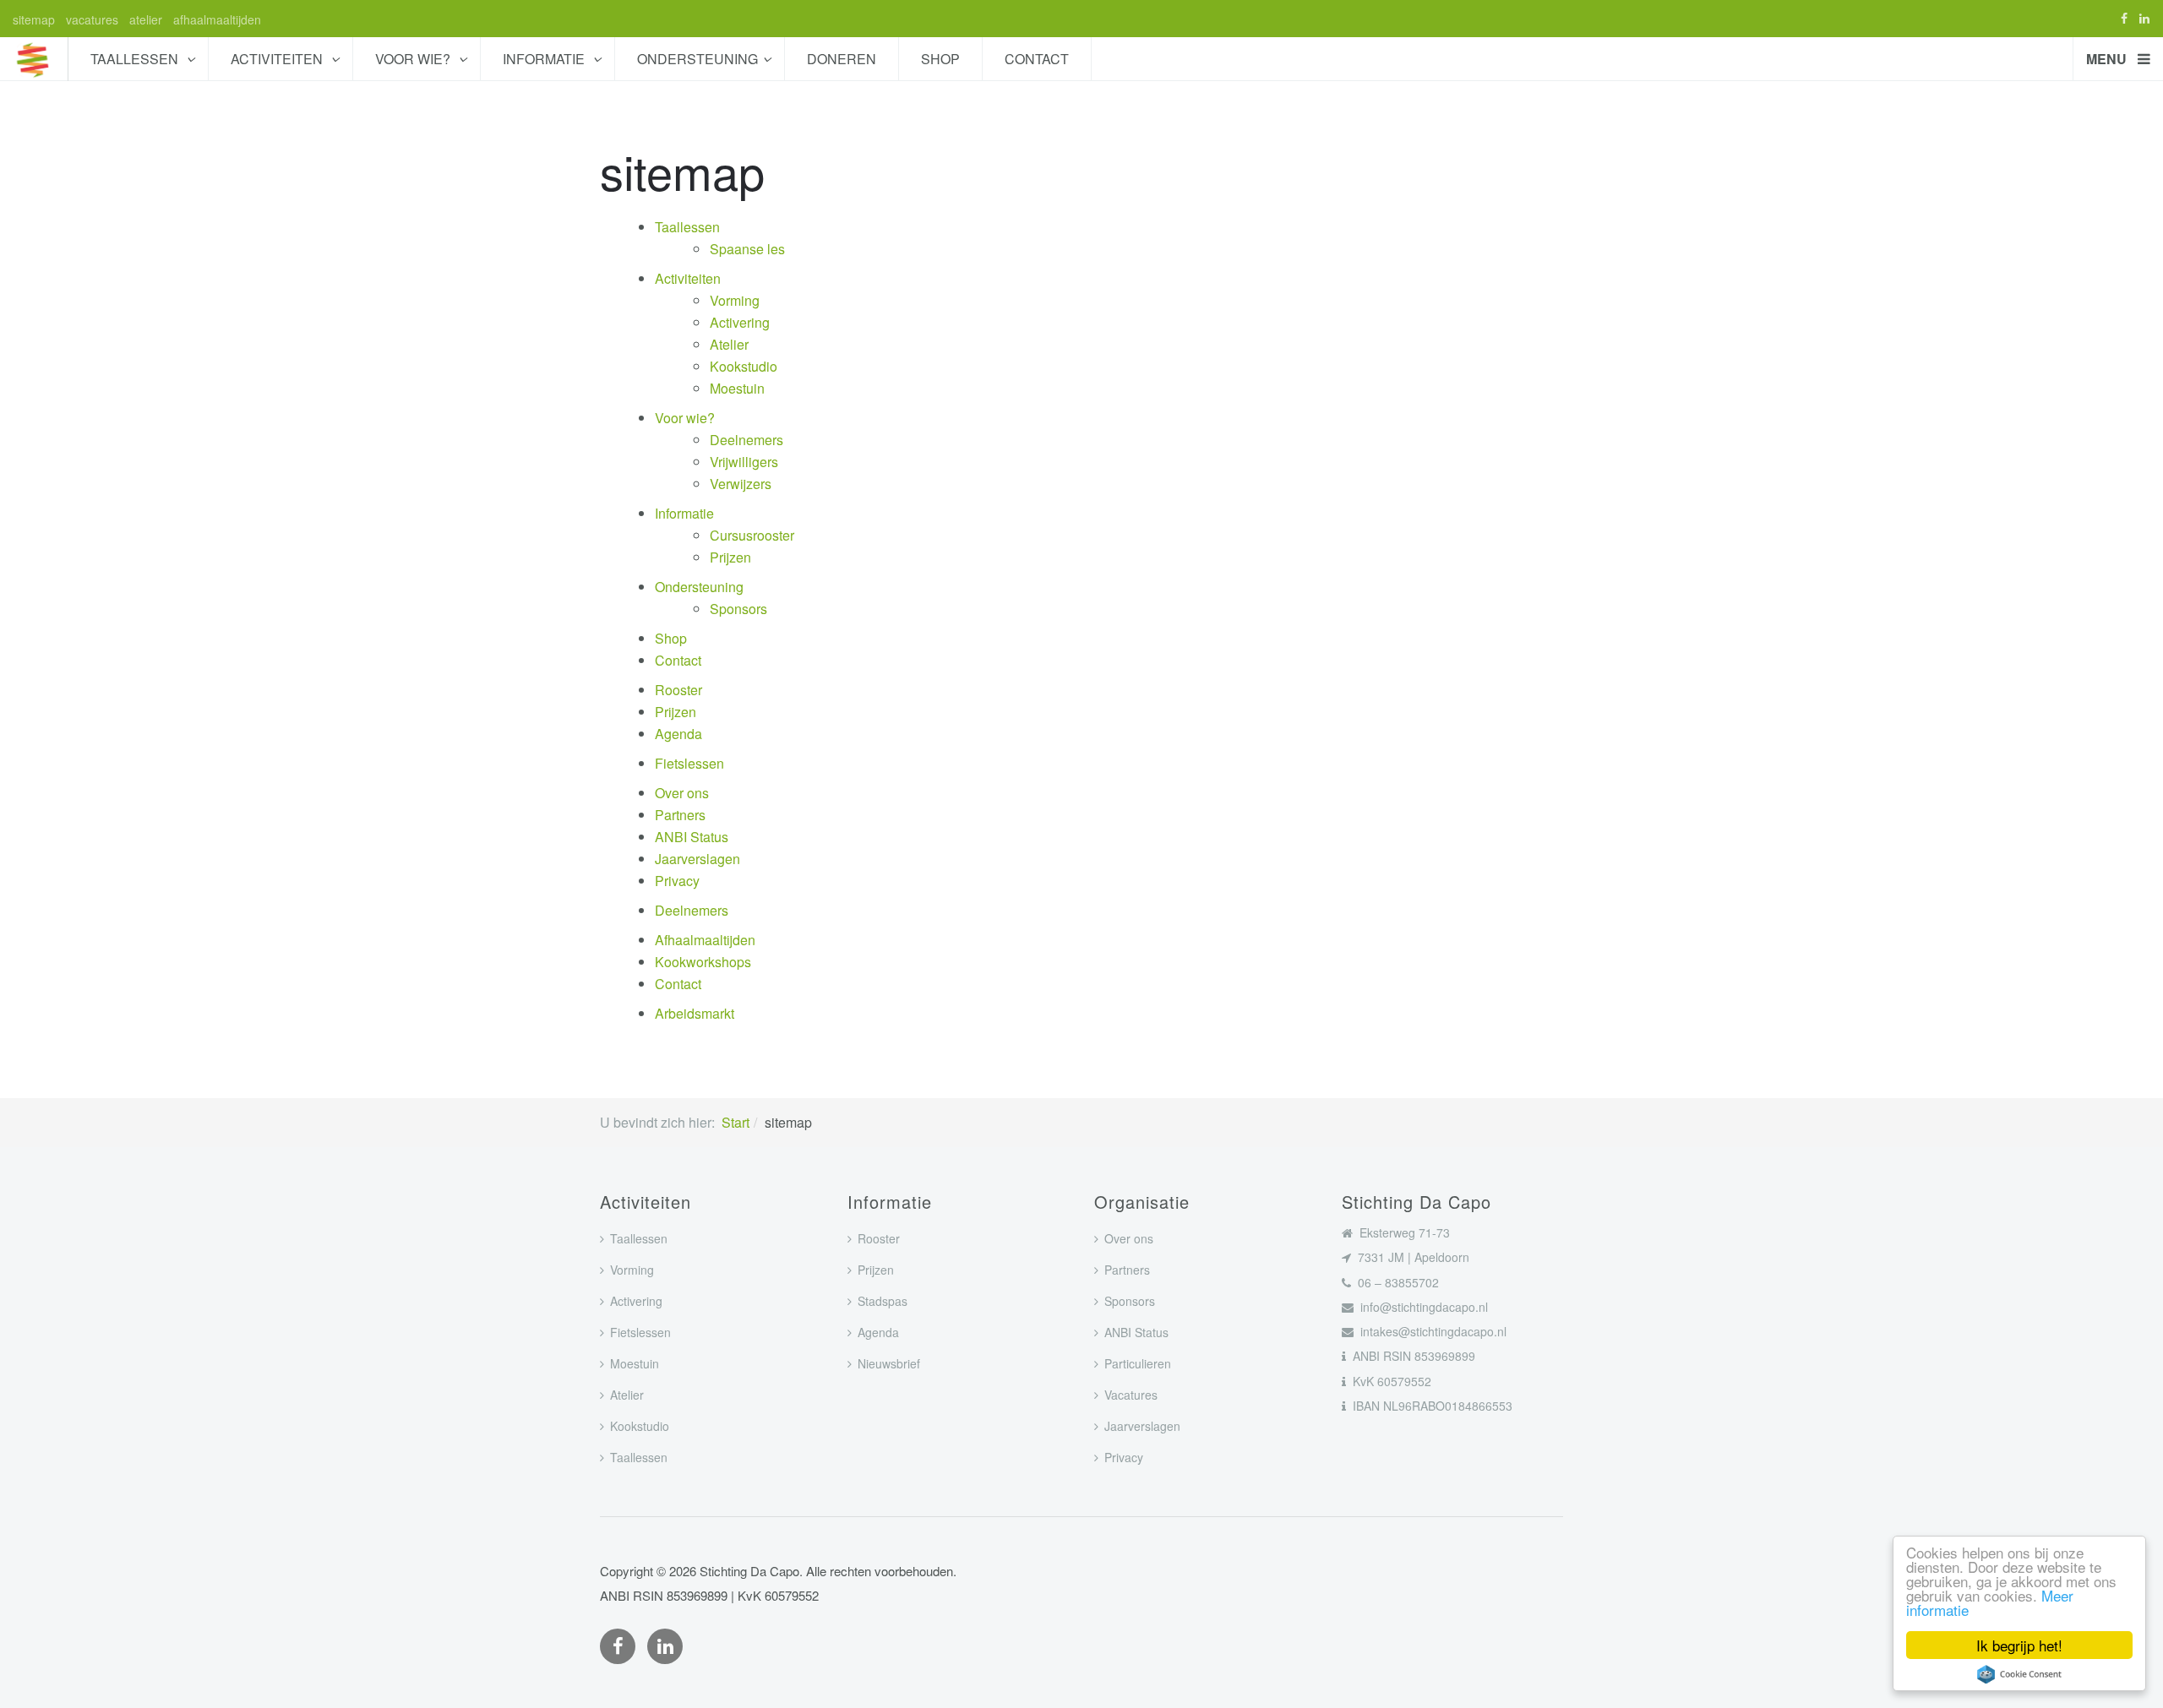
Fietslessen (689, 763)
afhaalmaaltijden (217, 19)
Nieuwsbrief (889, 1363)
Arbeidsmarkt (695, 1013)
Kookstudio (744, 366)
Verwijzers (741, 484)
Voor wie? (414, 59)
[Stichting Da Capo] (34, 59)
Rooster (678, 690)
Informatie (545, 59)
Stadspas (883, 1301)
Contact (1037, 59)
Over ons (682, 793)
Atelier (729, 344)
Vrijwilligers (744, 462)
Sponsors (738, 609)
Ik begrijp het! (2019, 1645)
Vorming (735, 300)
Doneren (842, 59)
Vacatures (1131, 1395)
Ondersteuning (697, 59)
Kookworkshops (703, 962)
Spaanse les (747, 249)
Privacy (677, 881)
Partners (680, 815)
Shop (940, 59)
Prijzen (730, 557)
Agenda (678, 734)
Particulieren (1138, 1363)
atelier (146, 19)
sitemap (34, 19)
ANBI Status (692, 837)
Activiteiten (278, 59)
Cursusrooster (752, 535)
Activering (740, 322)
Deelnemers (746, 440)
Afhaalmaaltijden (705, 940)
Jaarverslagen (697, 859)
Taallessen (136, 59)
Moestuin (737, 388)
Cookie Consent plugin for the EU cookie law (2019, 1674)
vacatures (92, 19)
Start (736, 1122)
